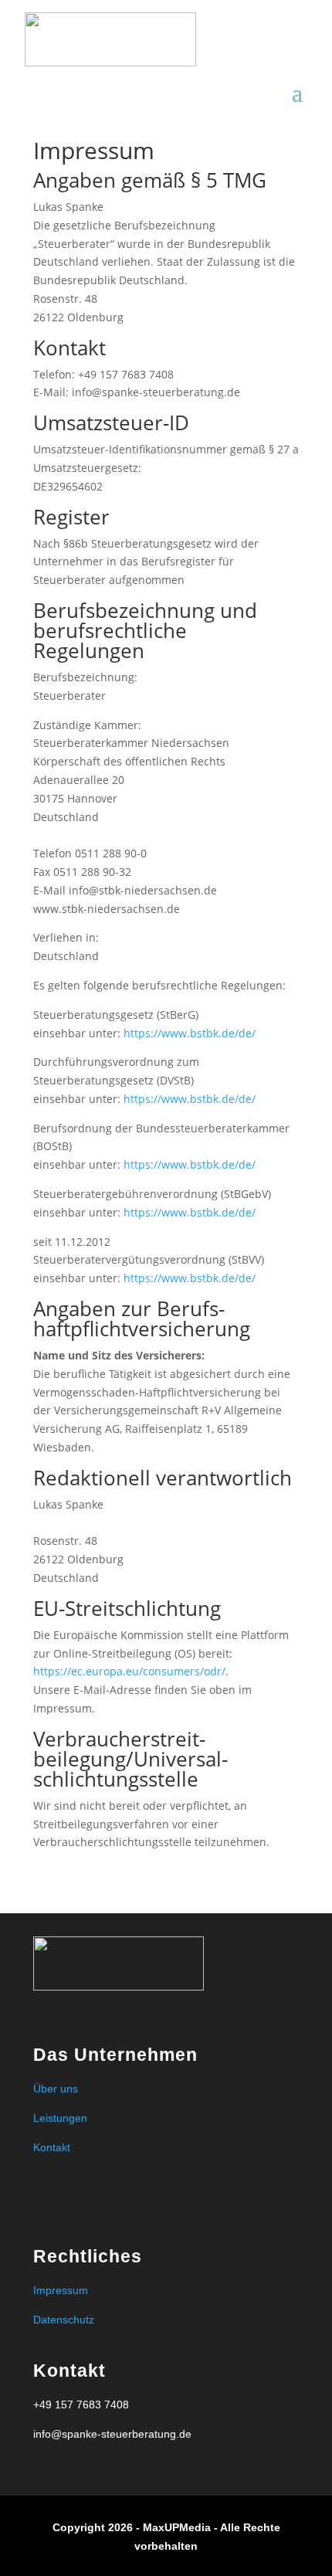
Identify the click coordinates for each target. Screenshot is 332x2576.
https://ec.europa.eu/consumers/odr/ (129, 1671)
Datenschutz (64, 2320)
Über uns (56, 2089)
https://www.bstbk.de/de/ (190, 1033)
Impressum (61, 2290)
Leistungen (60, 2118)
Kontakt (52, 2147)
